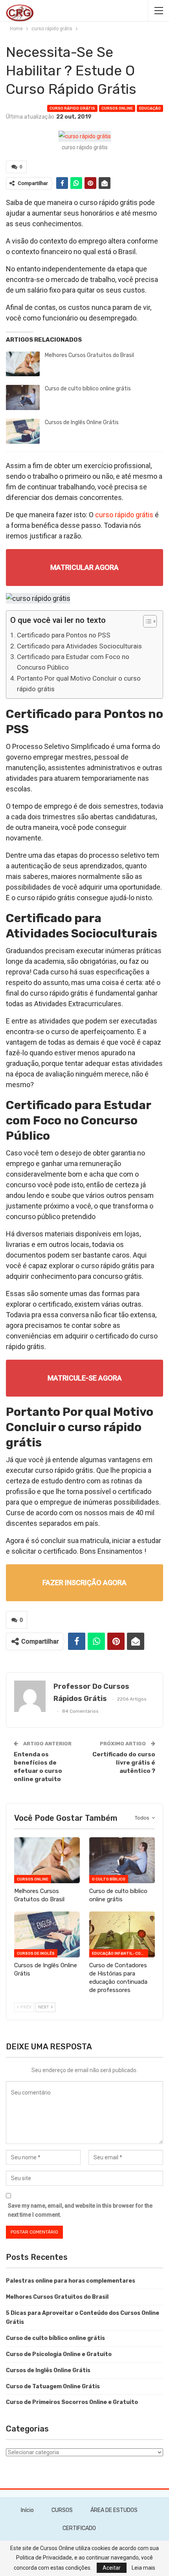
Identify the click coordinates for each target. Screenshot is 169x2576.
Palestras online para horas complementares (71, 2281)
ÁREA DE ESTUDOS (114, 2510)
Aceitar (112, 2568)
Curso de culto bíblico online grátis (88, 389)
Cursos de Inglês (36, 1954)
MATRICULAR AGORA (84, 567)
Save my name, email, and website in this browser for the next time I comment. (80, 2210)
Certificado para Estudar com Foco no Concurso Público (73, 662)
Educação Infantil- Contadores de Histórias (120, 1954)
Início (27, 2510)
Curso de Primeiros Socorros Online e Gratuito (72, 2402)
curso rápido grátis (72, 108)
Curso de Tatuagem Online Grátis (53, 2387)
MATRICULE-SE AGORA (85, 1378)
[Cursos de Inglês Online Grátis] (23, 431)
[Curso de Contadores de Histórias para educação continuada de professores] (122, 1934)
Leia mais (143, 2568)
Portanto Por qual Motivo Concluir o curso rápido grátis (79, 684)
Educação (150, 108)
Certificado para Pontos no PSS (64, 635)
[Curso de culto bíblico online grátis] (23, 397)
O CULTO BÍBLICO (109, 1879)
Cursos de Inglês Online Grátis (82, 422)
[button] (146, 622)
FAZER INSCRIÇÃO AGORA (84, 1583)
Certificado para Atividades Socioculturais (79, 646)
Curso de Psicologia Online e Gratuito (59, 2354)
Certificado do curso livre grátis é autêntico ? (124, 1763)
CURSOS (62, 2510)
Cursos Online (117, 108)
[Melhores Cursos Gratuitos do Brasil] (23, 364)
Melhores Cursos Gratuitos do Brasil (89, 355)
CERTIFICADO (79, 2528)
